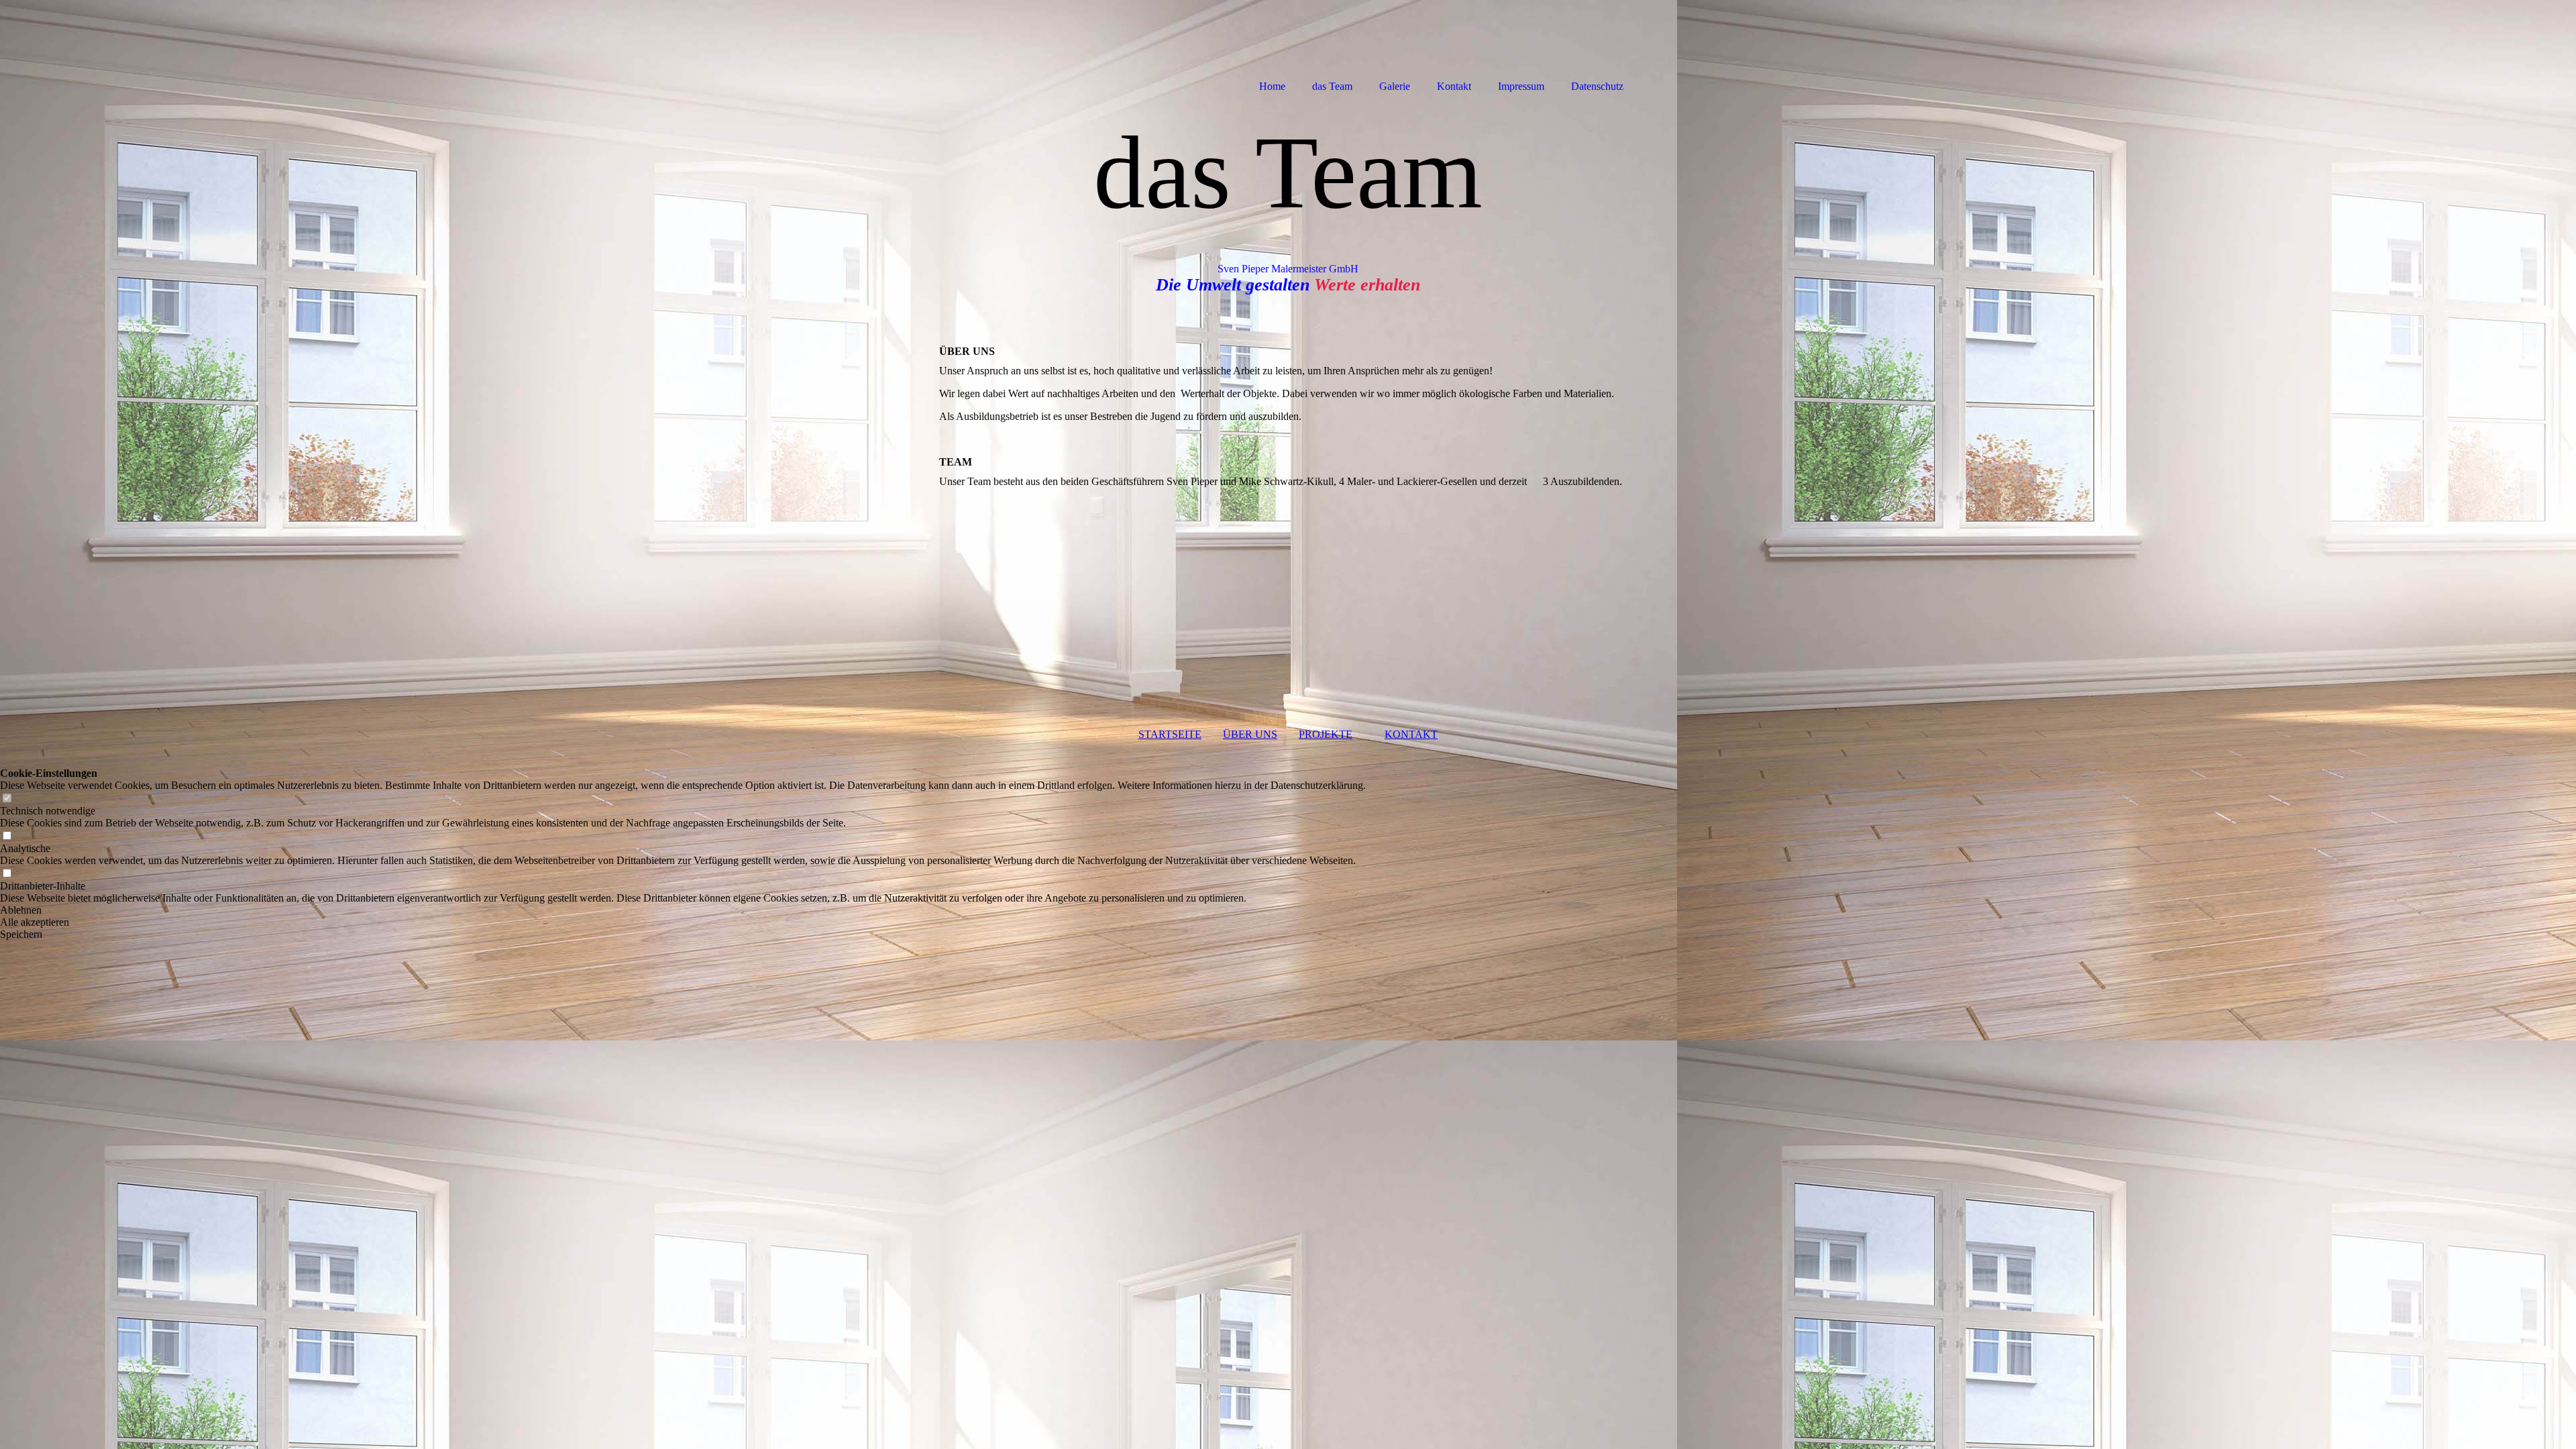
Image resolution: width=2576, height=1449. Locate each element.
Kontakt (1454, 86)
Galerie (1395, 86)
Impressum (1521, 86)
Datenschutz (1597, 86)
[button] (683, 910)
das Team (1332, 86)
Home (1272, 86)
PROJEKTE (1326, 734)
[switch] (7, 799)
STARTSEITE (1170, 734)
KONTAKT (1411, 734)
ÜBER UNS (1250, 734)
